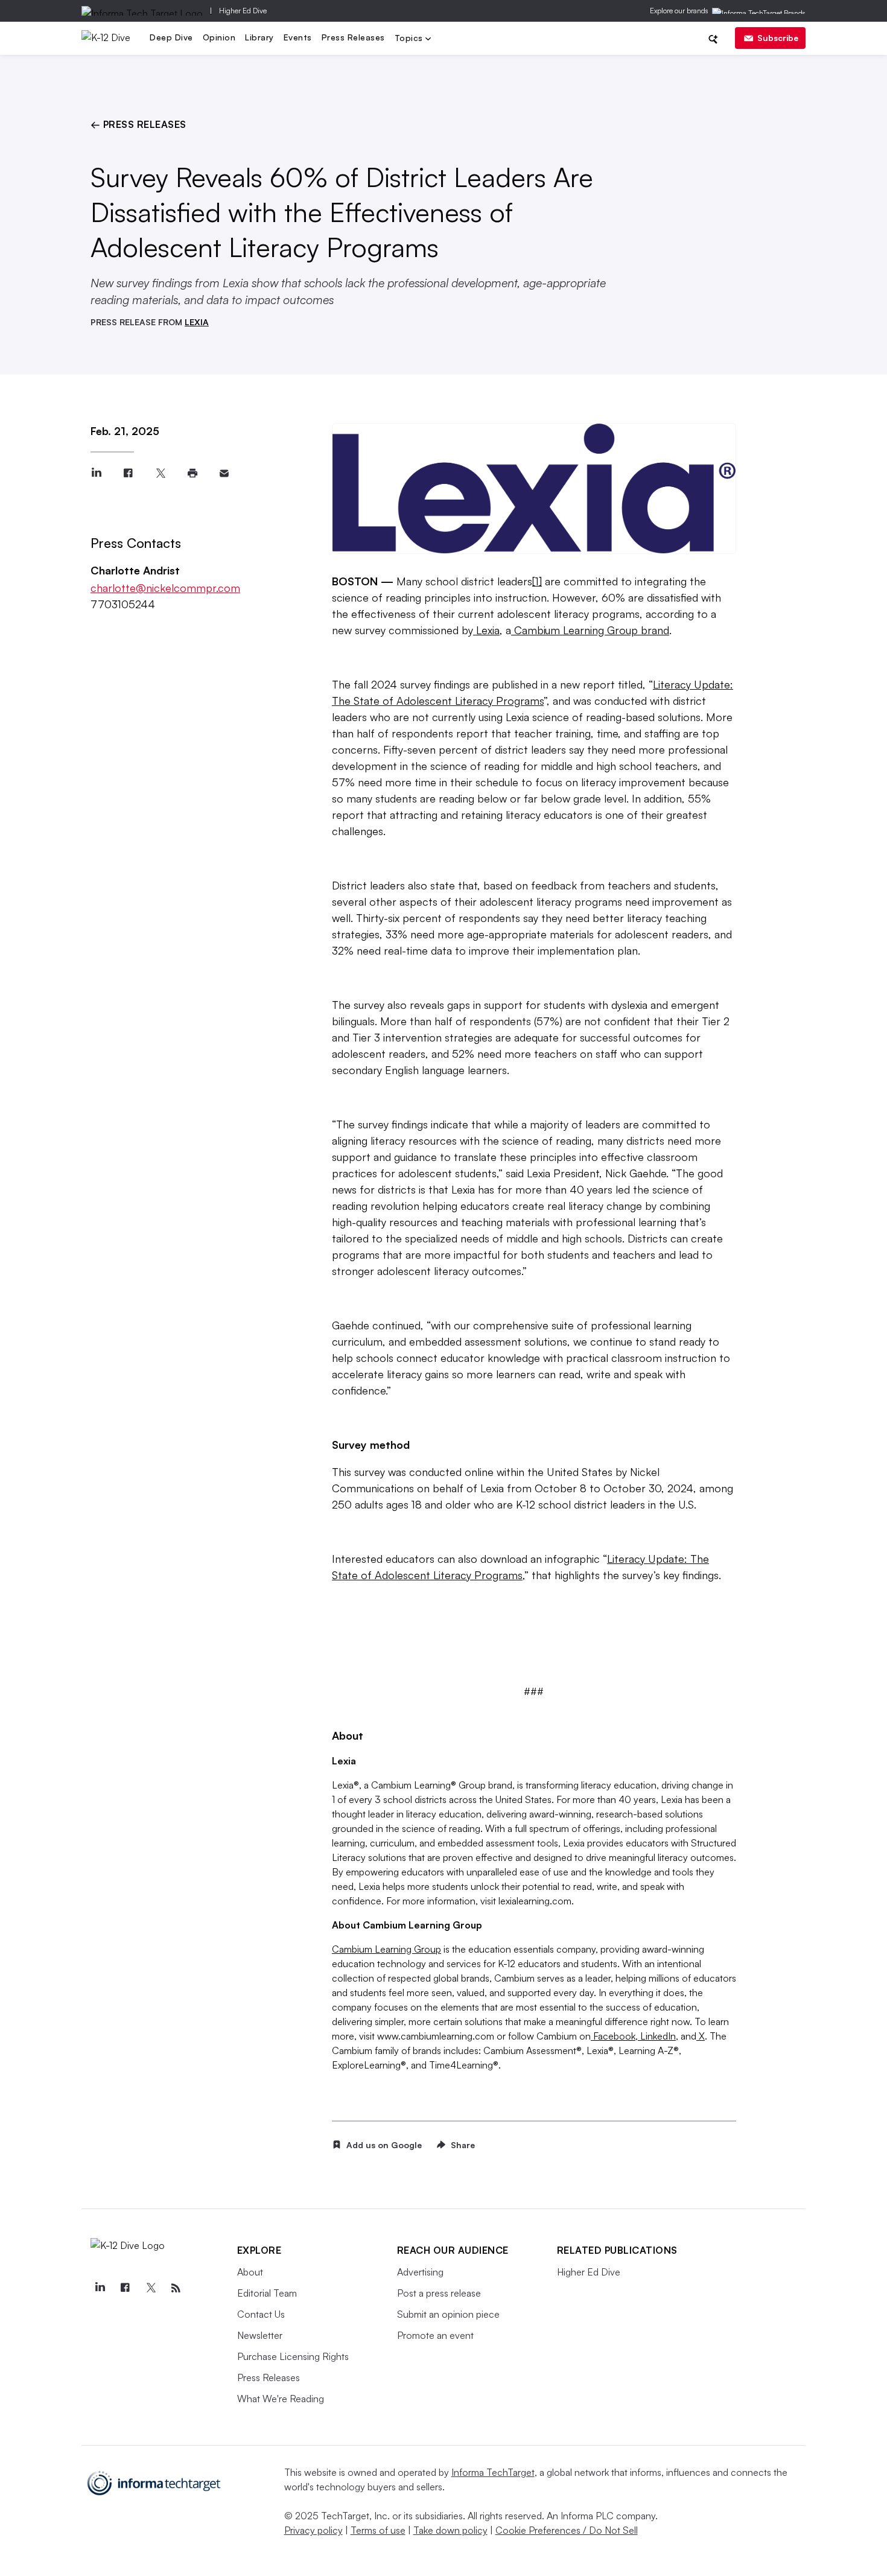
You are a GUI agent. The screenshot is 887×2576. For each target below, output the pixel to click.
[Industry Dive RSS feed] (176, 2288)
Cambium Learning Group (386, 1949)
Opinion (219, 37)
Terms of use (378, 2530)
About (250, 2272)
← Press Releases (138, 124)
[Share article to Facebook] (128, 473)
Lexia (486, 630)
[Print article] (192, 473)
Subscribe (778, 38)
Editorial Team (267, 2293)
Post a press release (439, 2293)
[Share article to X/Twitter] (160, 473)
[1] (537, 581)
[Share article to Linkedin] (96, 473)
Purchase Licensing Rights (293, 2356)
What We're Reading (281, 2399)
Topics (410, 39)
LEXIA (197, 322)
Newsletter (260, 2335)
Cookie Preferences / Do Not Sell (567, 2530)
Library (259, 37)
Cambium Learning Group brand (590, 630)
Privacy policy (313, 2530)
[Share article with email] (224, 473)
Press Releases (353, 37)
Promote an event (435, 2335)
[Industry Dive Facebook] (126, 2288)
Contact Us (261, 2314)
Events (298, 37)
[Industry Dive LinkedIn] (100, 2288)
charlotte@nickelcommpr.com (165, 588)
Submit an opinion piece (448, 2314)
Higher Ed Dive (243, 11)
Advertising (420, 2272)
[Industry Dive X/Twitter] (151, 2288)
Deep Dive (171, 37)
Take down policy (450, 2530)
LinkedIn (657, 2036)
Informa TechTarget (493, 2472)
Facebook (613, 2036)
